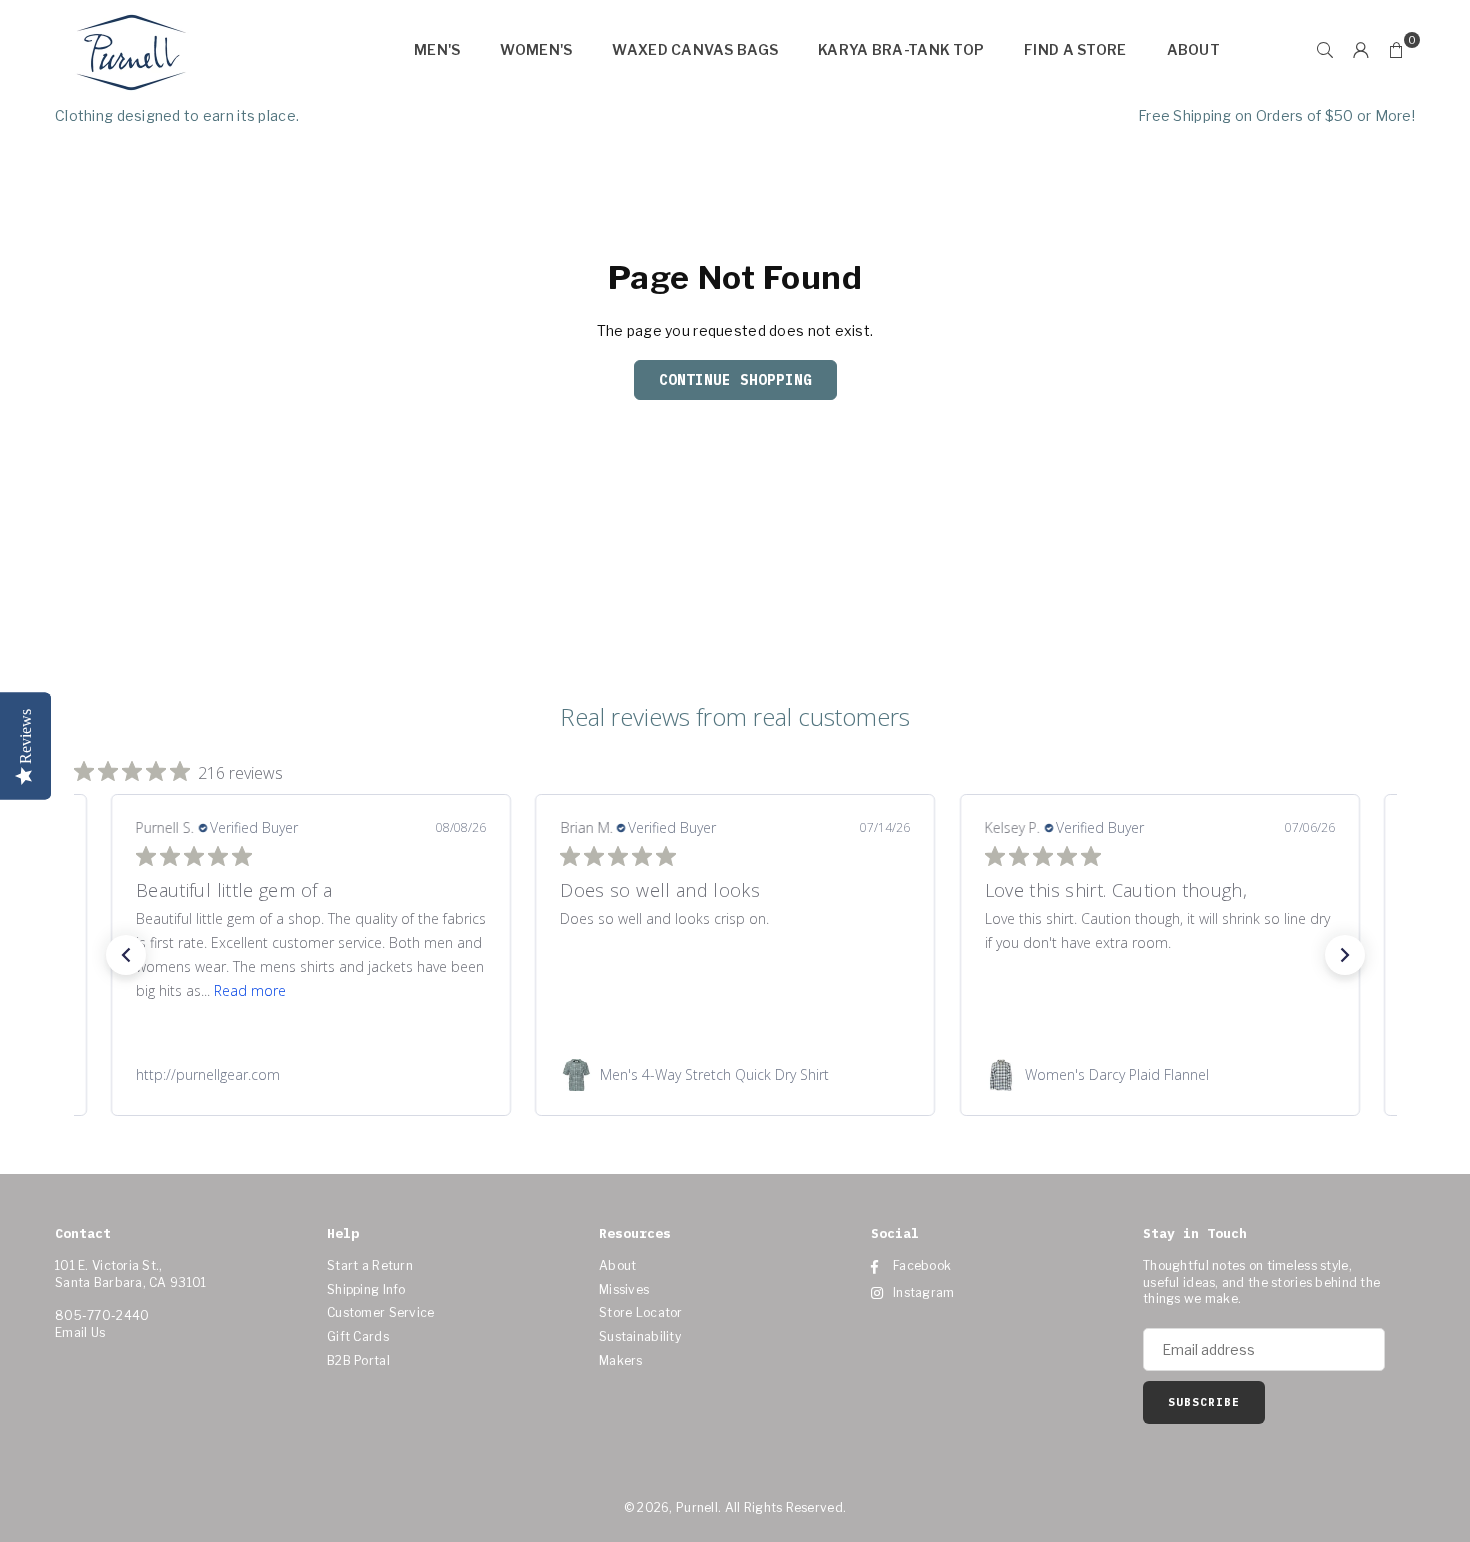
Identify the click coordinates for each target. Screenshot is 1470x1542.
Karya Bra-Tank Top (901, 49)
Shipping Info (366, 1289)
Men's (437, 49)
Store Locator (641, 1312)
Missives (624, 1289)
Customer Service (380, 1312)
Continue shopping (735, 380)
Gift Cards (358, 1336)
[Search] (1325, 50)
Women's (536, 49)
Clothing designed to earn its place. (177, 115)
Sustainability (640, 1336)
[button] (1397, 50)
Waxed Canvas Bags (695, 49)
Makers (621, 1360)
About (1193, 49)
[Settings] (1361, 50)
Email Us (80, 1332)
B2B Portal (358, 1360)
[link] (310, 1075)
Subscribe (1204, 1402)
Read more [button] (249, 990)
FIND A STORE (1075, 49)
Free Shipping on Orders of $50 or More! (1276, 115)
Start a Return (370, 1265)
